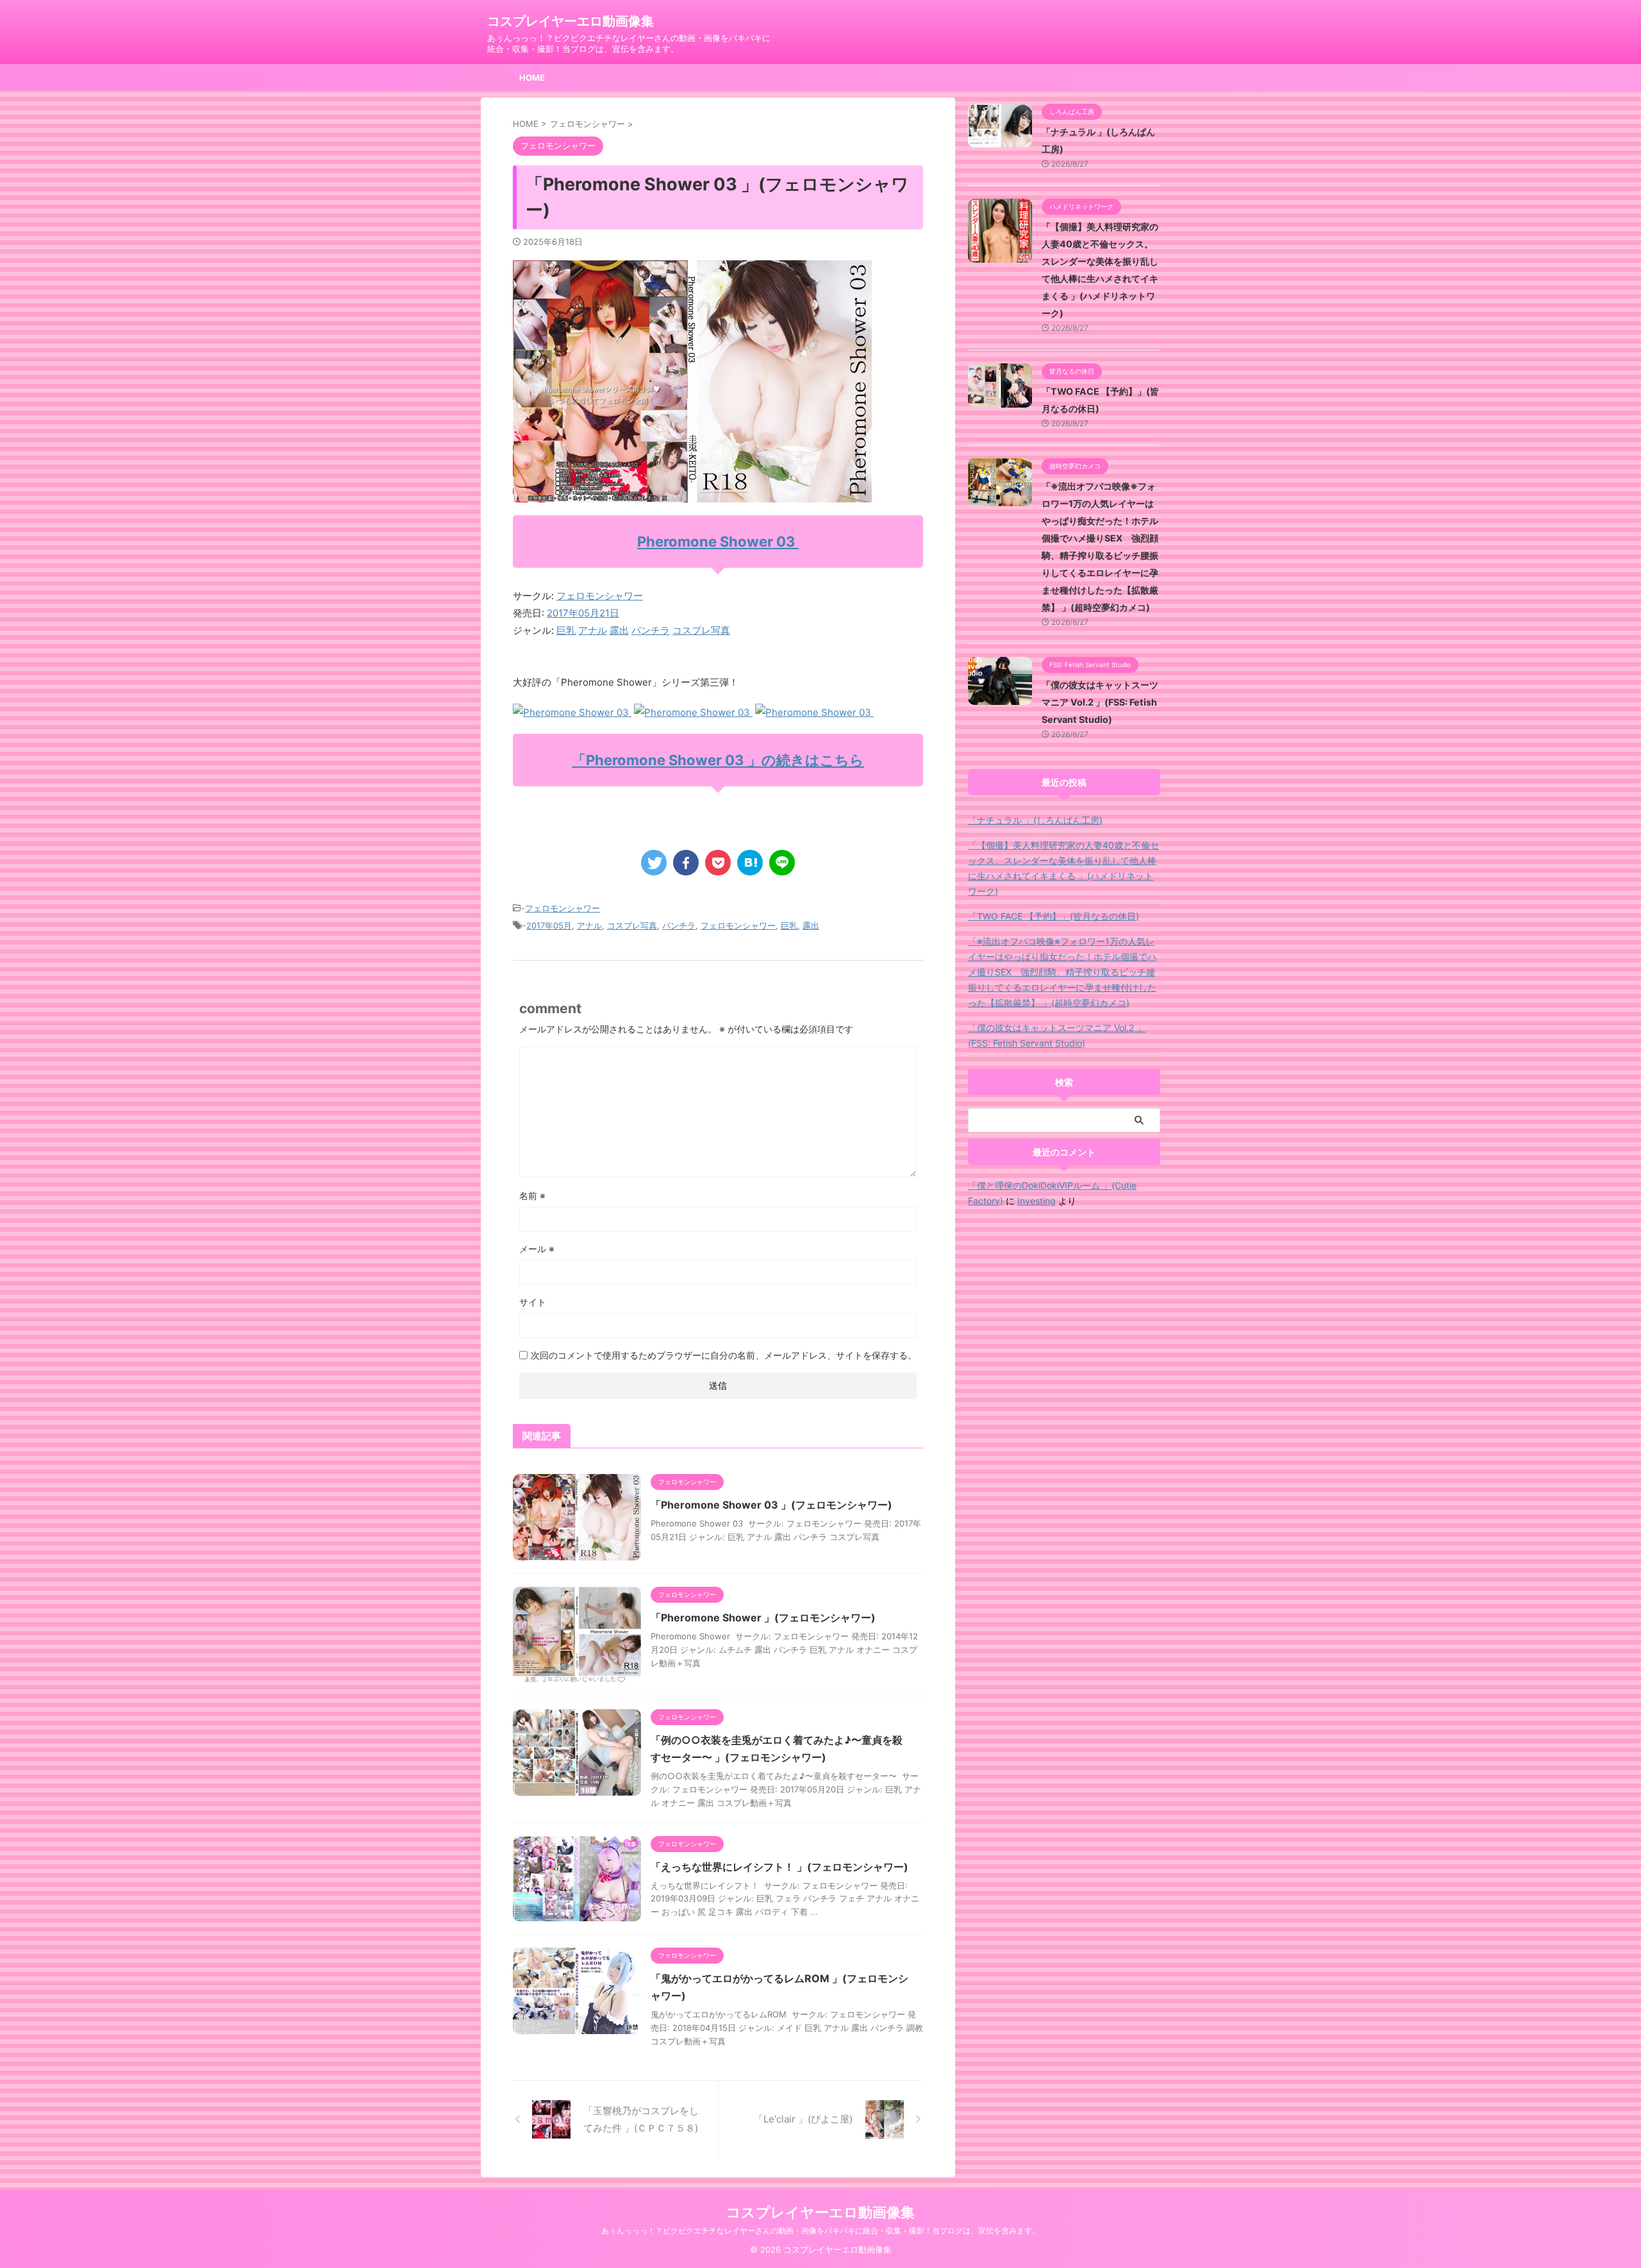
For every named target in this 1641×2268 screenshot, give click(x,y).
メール (537, 1249)
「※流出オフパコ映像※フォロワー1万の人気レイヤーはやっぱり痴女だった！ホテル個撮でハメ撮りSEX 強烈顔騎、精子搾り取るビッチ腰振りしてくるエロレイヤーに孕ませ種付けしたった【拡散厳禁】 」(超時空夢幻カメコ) (1062, 972)
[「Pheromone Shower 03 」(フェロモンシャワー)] (750, 863)
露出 (619, 630)
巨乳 (566, 630)
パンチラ (651, 630)
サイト (533, 1302)
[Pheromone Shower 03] (572, 712)
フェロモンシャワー (600, 596)
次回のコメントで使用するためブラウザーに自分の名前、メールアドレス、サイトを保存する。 (724, 1355)
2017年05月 (549, 925)
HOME (532, 78)
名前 (532, 1196)
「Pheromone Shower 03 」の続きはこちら (718, 760)
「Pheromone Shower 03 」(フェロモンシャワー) (771, 1505)
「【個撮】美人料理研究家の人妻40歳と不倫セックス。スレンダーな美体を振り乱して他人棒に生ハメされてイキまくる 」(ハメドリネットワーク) (1063, 868)
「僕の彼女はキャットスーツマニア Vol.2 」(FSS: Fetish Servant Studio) (1100, 702)
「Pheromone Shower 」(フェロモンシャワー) (763, 1618)
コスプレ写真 (701, 630)
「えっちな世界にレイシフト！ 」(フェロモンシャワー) (779, 1867)
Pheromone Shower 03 (718, 542)
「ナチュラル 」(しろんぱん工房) (1035, 820)
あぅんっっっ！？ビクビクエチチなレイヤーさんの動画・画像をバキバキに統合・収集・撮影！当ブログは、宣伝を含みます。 (820, 2231)
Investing (1037, 1201)
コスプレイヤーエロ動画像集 (571, 21)
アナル (593, 630)
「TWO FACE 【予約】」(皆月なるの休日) (1054, 916)
